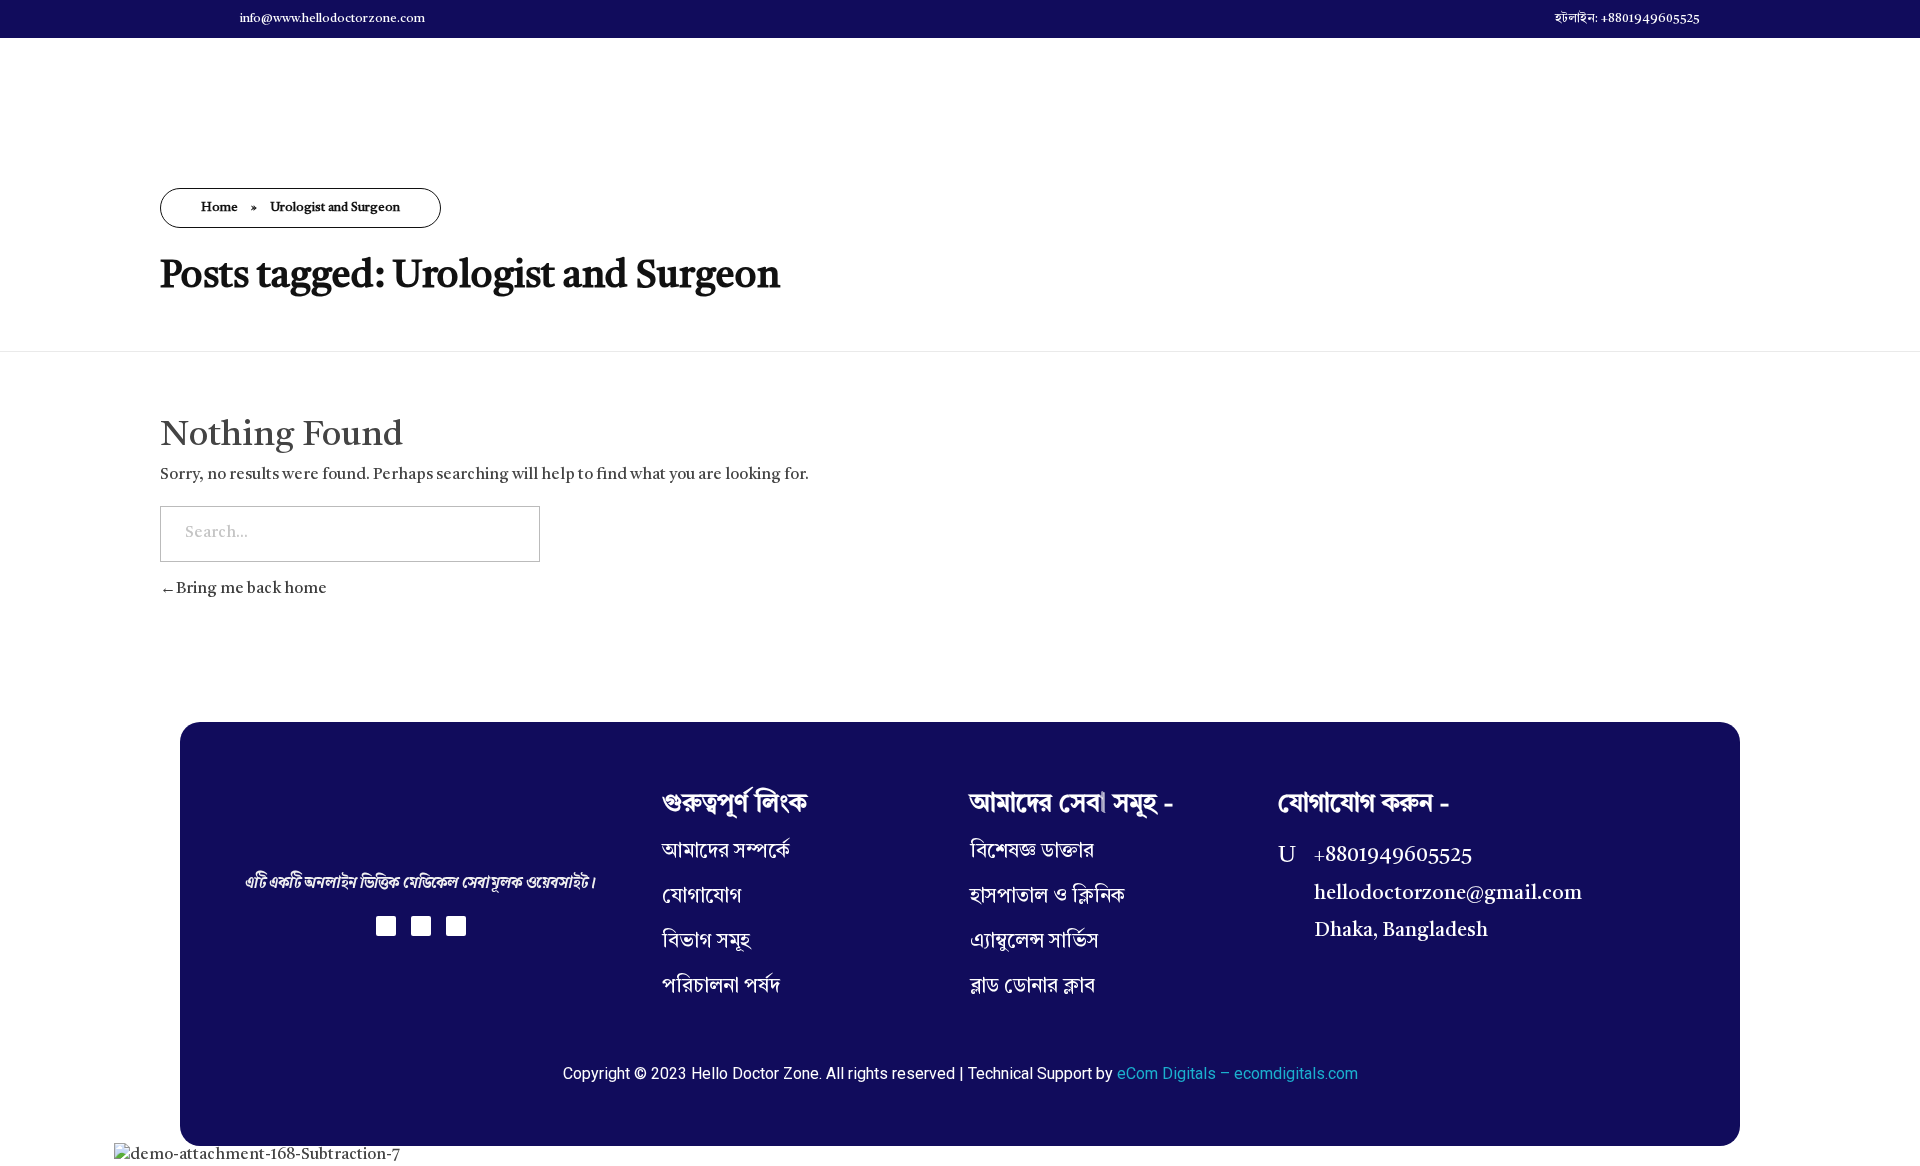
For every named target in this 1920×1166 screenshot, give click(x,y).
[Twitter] (421, 926)
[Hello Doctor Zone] (243, 88)
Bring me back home (251, 589)
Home (219, 208)
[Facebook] (386, 926)
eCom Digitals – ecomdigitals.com (1237, 1073)
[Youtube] (456, 926)
